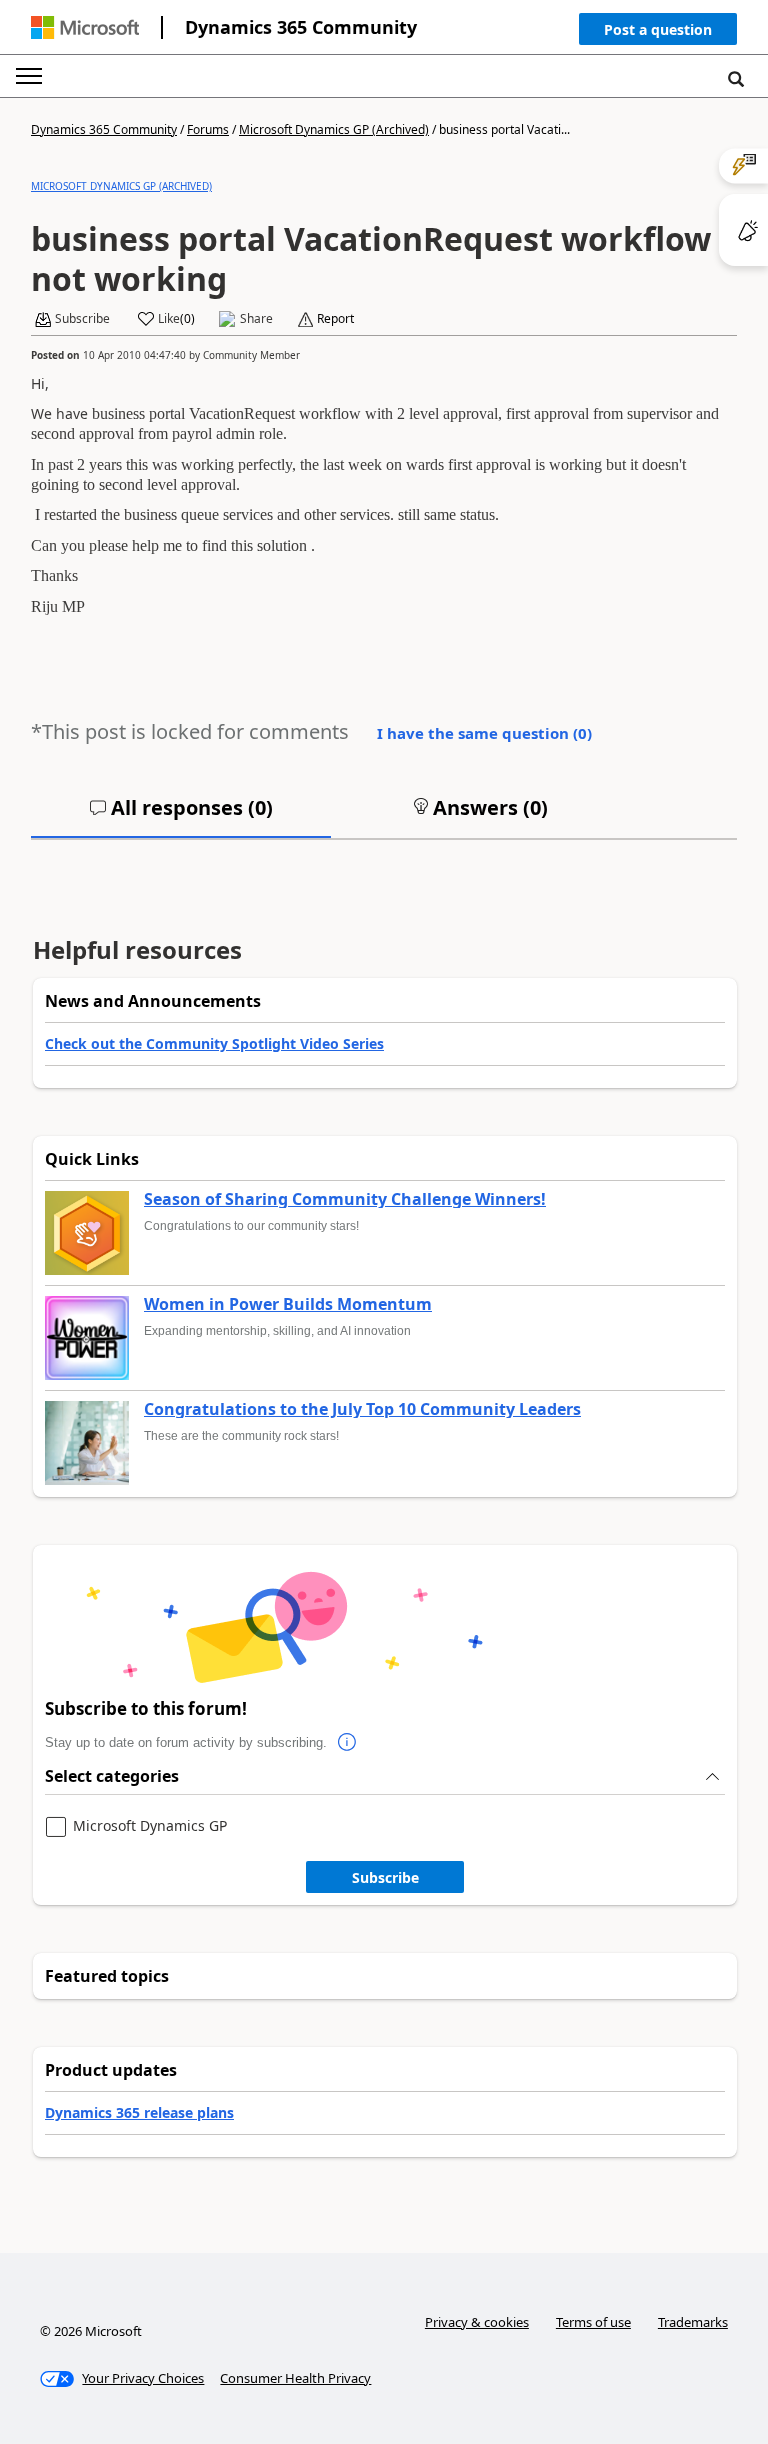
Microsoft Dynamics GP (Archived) (334, 129)
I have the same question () (484, 733)
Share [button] (256, 319)
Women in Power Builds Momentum (288, 1305)
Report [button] (335, 319)
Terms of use (593, 2322)
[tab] (181, 816)
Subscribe (385, 1877)
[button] (658, 33)
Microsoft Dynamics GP (150, 1826)
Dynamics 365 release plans (139, 2112)
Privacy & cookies (477, 2322)
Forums (208, 129)
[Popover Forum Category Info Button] (347, 1743)
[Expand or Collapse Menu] (29, 76)
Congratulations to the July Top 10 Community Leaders (362, 1410)
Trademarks (693, 2322)
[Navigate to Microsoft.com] (85, 27)
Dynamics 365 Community (301, 27)
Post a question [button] (658, 29)
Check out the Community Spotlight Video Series (214, 1043)
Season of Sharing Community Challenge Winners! (345, 1200)
